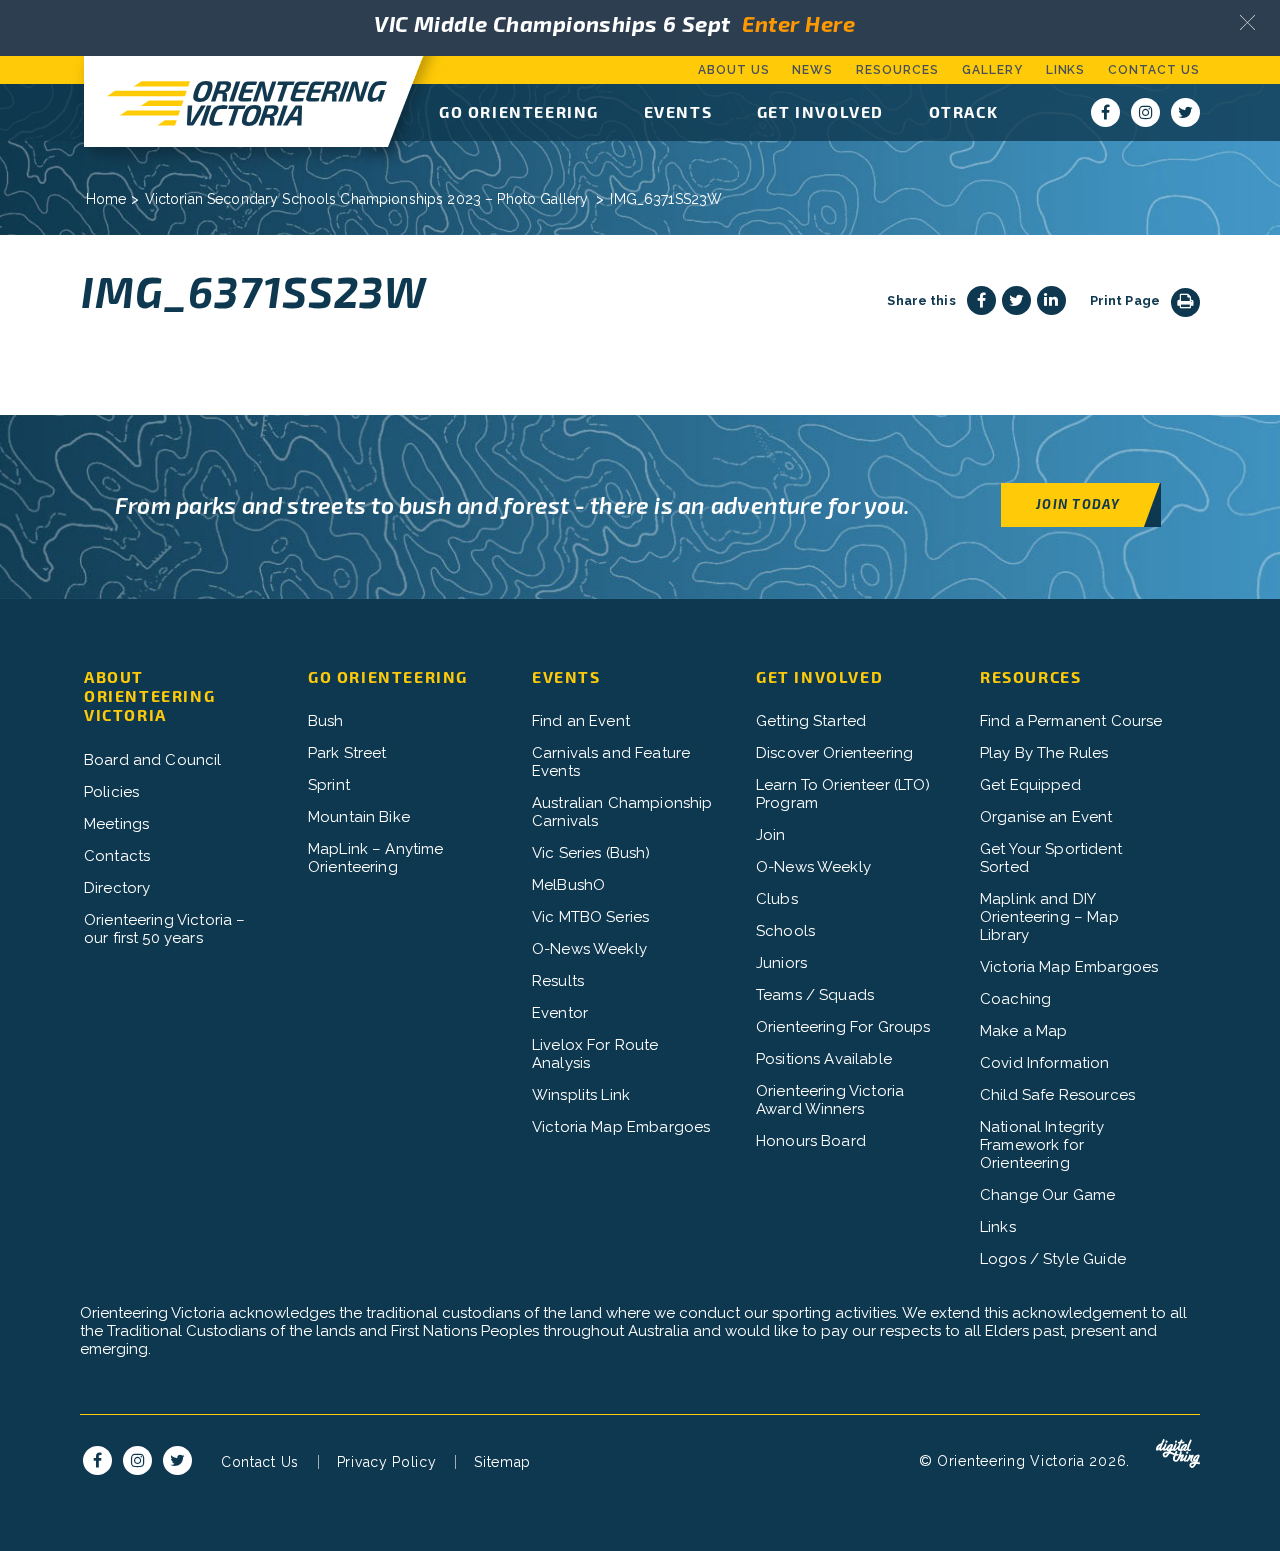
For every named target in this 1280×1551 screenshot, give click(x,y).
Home (106, 199)
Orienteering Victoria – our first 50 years (164, 929)
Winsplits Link (581, 1095)
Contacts (117, 856)
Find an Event (581, 721)
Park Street (347, 753)
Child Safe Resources (1057, 1095)
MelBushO (568, 885)
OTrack (964, 111)
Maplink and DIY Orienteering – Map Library (1049, 917)
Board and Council (153, 760)
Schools (785, 931)
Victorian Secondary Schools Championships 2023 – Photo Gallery (367, 199)
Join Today (1078, 503)
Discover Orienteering (834, 753)
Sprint (329, 785)
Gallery (992, 70)
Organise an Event (1046, 817)
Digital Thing (1178, 1454)
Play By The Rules (1044, 753)
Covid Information (1045, 1063)
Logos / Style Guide (1053, 1259)
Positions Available (824, 1059)
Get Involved (820, 111)
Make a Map (1024, 1031)
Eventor (560, 1013)
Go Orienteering (519, 111)
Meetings (116, 824)
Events (678, 111)
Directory (117, 888)
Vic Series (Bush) (591, 853)
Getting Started (811, 721)
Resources (897, 70)
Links (1066, 70)
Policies (111, 792)
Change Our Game (1047, 1195)
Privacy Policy (387, 1462)
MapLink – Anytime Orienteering (376, 858)
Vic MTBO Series (590, 917)
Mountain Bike (359, 817)
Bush (326, 721)
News (812, 70)
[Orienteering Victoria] (236, 101)
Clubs (777, 899)
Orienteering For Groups (843, 1027)
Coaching (1015, 999)
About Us (734, 70)
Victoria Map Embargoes (621, 1127)
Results (558, 981)
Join (771, 835)
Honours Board (811, 1141)
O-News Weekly (589, 949)
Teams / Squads (815, 995)
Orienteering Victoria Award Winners (830, 1100)
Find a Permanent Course (1071, 721)
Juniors (781, 963)
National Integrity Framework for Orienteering (1042, 1145)
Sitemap (502, 1462)
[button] (1247, 22)
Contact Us (1154, 70)
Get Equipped (1030, 785)
